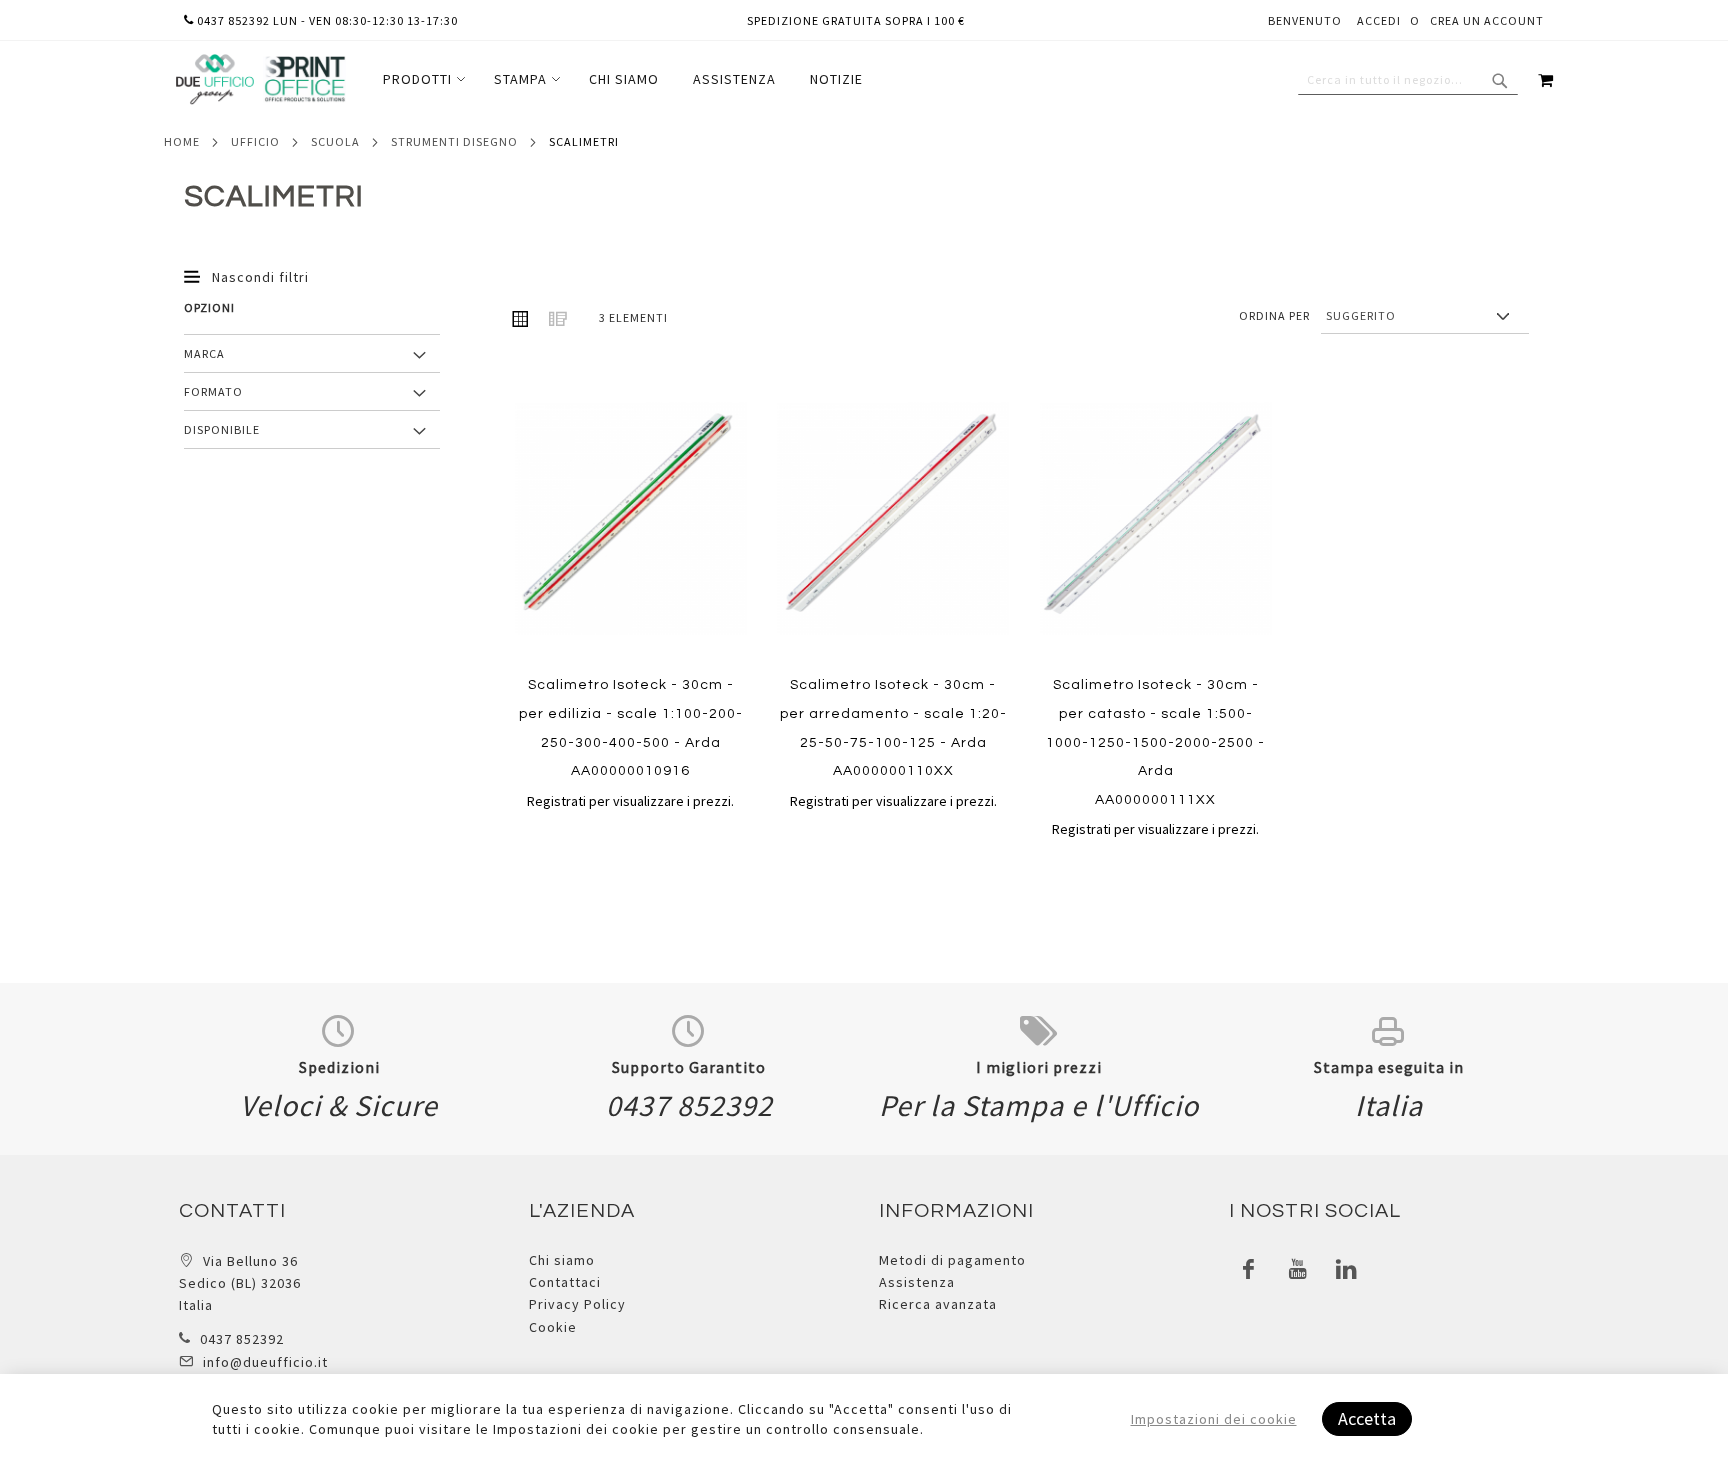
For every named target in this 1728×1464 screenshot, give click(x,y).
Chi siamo (562, 1260)
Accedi (1379, 20)
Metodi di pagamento (952, 1260)
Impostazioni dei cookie (1214, 1419)
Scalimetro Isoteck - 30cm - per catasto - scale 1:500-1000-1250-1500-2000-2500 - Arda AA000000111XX (1155, 742)
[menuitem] (421, 79)
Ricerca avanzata (938, 1304)
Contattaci (565, 1282)
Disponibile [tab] (222, 429)
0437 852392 (242, 1339)
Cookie (553, 1327)
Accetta (1367, 1418)
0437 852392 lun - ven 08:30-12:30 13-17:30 (326, 20)
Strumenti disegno (454, 141)
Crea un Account (1487, 20)
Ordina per (1274, 315)
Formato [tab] (213, 391)
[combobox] (1408, 80)
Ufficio (255, 141)
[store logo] (260, 79)
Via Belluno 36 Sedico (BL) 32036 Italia (240, 1283)
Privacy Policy (577, 1304)
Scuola (335, 141)
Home (182, 141)
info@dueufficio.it (265, 1362)
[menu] (623, 79)
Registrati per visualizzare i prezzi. (630, 801)
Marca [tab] (204, 353)
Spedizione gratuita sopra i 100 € (856, 20)
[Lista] (558, 318)
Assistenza (917, 1282)
